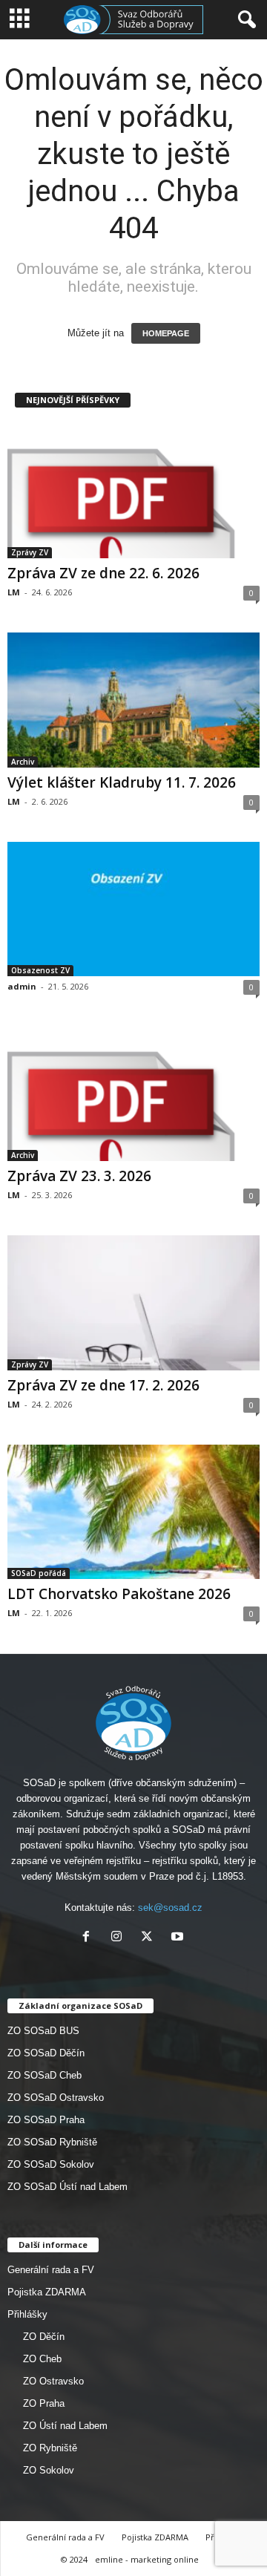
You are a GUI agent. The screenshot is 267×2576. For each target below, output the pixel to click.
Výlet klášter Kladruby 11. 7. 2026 (122, 782)
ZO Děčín (44, 2337)
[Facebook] (89, 1938)
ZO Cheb (42, 2359)
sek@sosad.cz (170, 1908)
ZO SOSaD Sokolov (51, 2164)
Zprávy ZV (30, 552)
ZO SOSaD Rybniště (52, 2142)
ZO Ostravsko (53, 2381)
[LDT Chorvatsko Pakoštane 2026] (133, 1512)
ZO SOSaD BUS (43, 2031)
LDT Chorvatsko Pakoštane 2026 (119, 1594)
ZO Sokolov (49, 2470)
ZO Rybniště (50, 2448)
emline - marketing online (147, 2559)
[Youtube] (179, 1938)
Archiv (23, 762)
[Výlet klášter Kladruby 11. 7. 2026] (133, 700)
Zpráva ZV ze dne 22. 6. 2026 (103, 573)
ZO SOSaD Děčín (46, 2053)
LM (14, 592)
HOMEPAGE (166, 333)
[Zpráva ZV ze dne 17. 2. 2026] (133, 1302)
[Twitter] (150, 1938)
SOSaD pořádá (39, 1573)
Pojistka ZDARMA (47, 2292)
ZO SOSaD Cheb (44, 2075)
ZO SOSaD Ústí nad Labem (67, 2187)
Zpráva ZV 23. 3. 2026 (79, 1176)
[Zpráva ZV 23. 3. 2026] (133, 1094)
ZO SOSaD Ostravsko (56, 2098)
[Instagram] (120, 1938)
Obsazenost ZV (40, 970)
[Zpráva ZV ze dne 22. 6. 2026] (133, 491)
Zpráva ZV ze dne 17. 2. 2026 (103, 1385)
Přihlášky (27, 2314)
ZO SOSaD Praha (46, 2120)
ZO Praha (44, 2403)
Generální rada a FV (51, 2270)
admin (22, 986)
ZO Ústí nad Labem (65, 2426)
